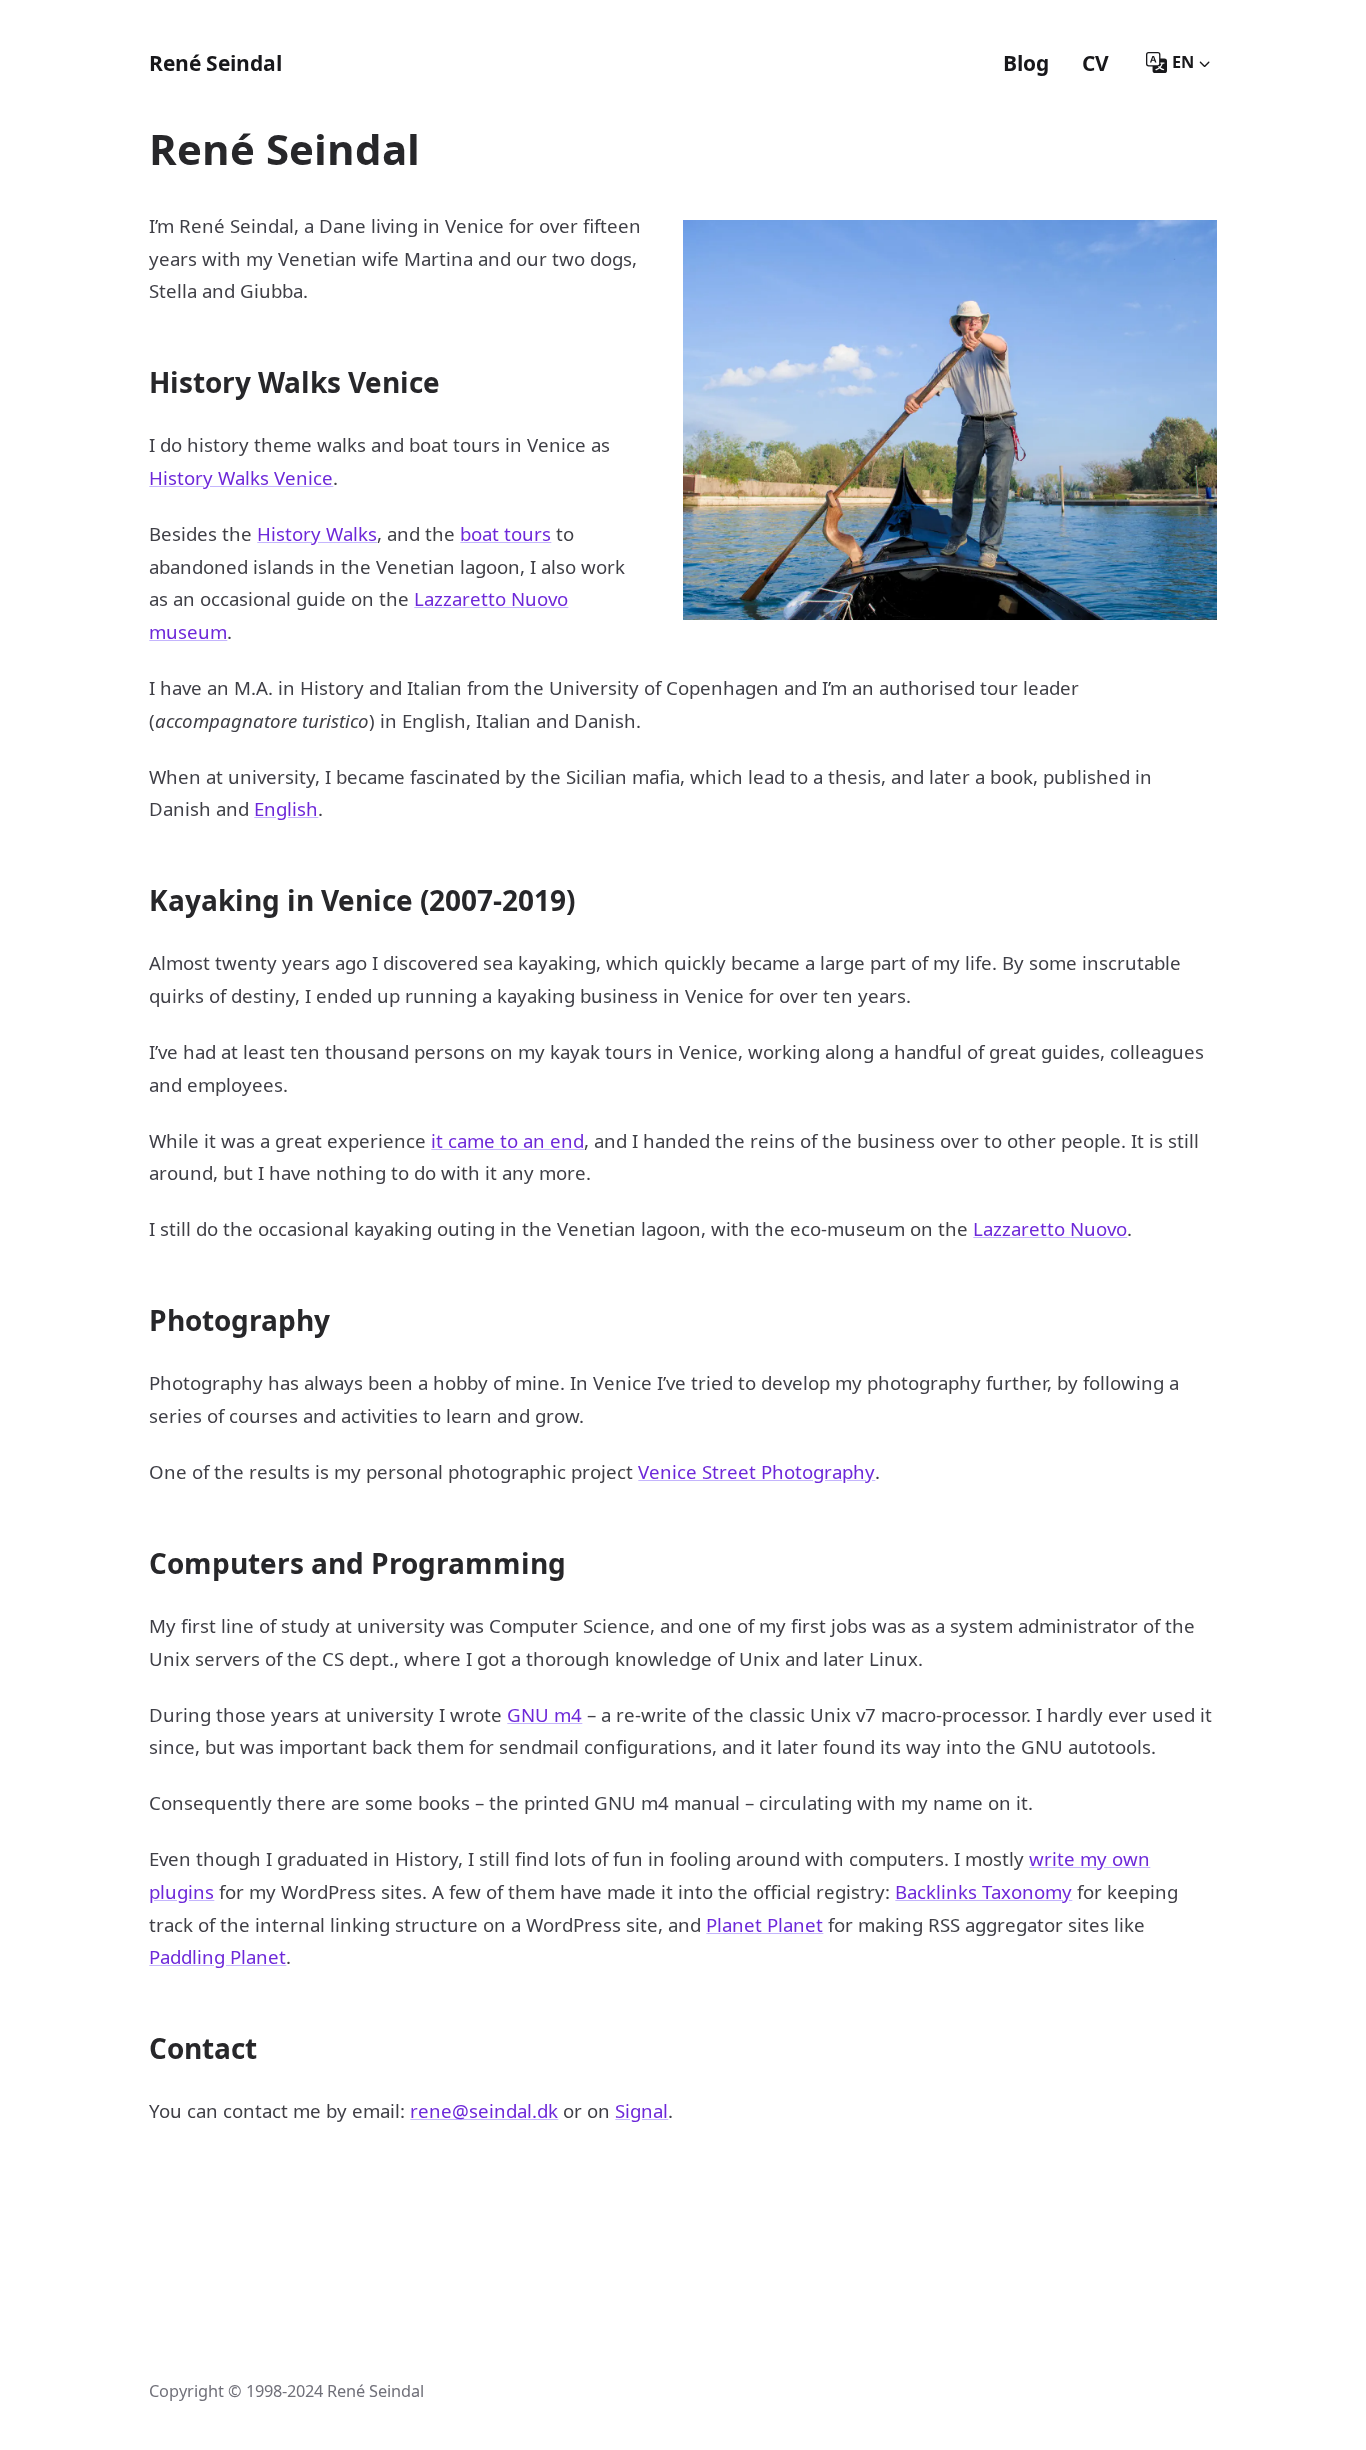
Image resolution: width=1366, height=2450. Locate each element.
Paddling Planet (217, 1956)
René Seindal (215, 63)
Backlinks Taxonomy (983, 1891)
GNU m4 (544, 1714)
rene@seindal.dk (484, 2110)
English (286, 808)
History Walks (317, 533)
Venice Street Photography (756, 1471)
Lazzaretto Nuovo (1050, 1228)
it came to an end (507, 1140)
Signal (641, 2110)
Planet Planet (764, 1924)
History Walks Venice (241, 477)
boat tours (505, 533)
